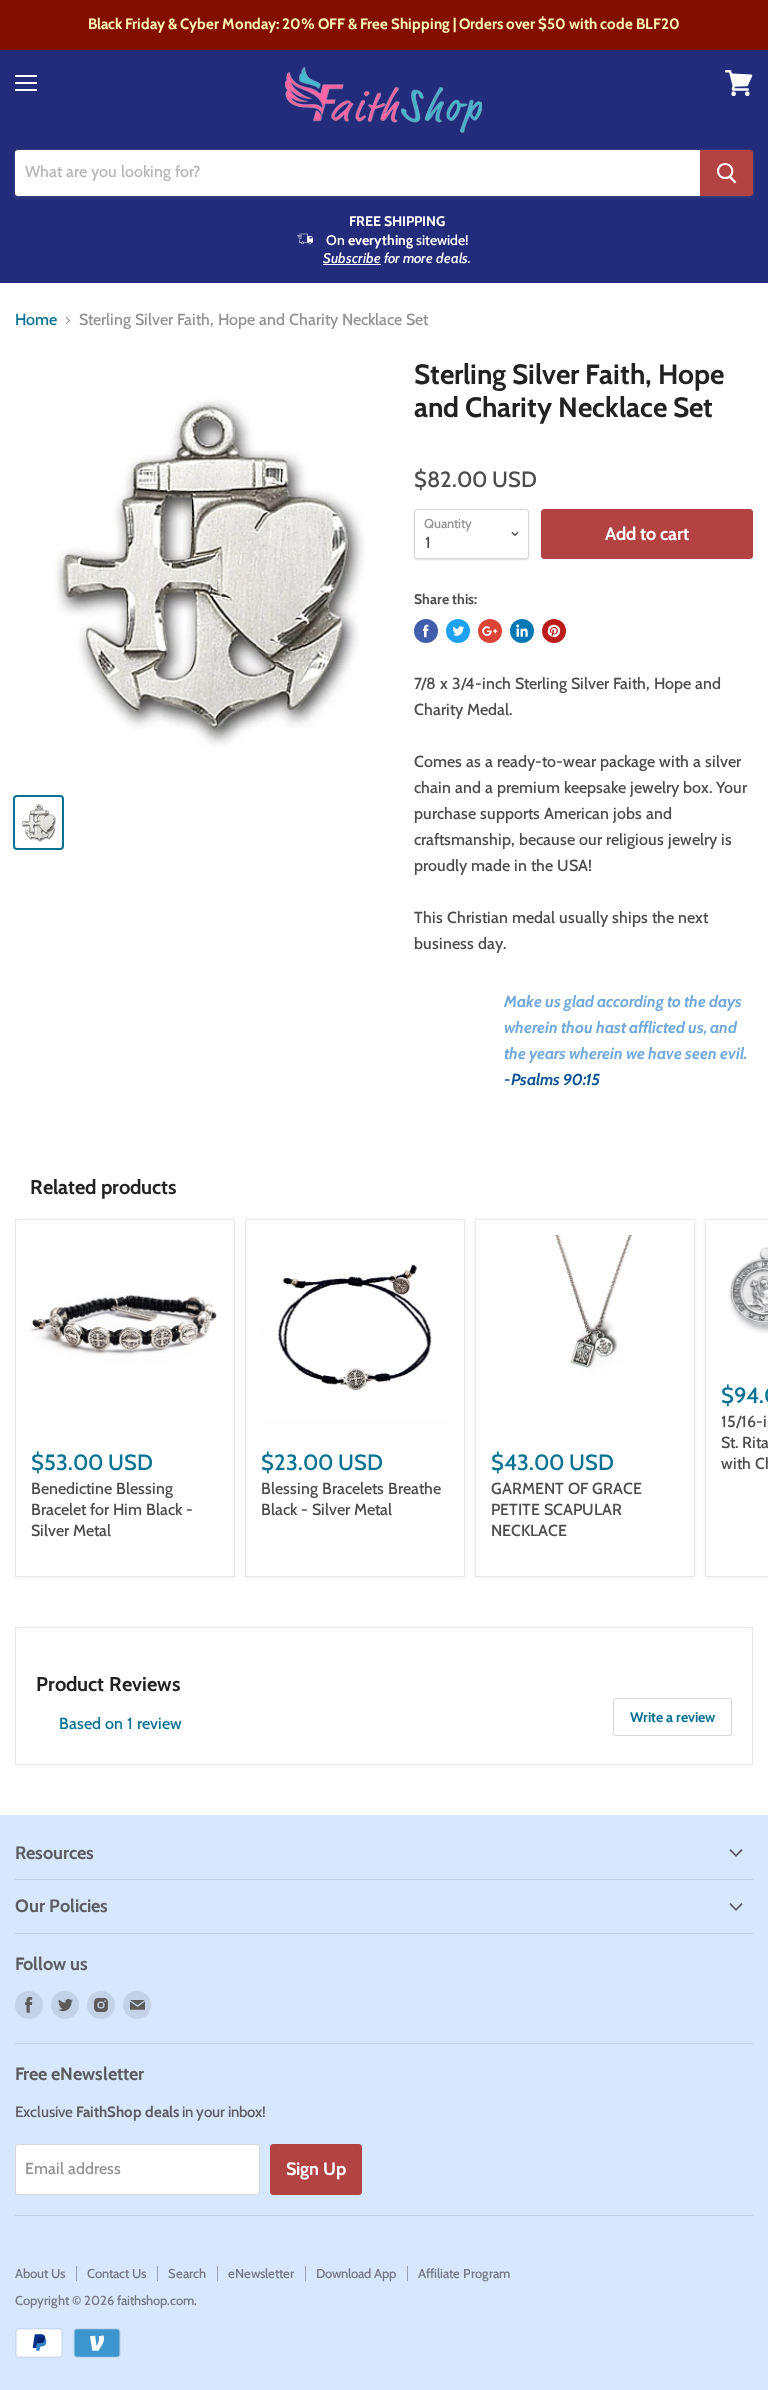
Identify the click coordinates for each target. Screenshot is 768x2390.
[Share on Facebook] (426, 631)
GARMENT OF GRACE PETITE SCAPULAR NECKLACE (566, 1509)
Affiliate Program (464, 2273)
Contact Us (116, 2273)
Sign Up (316, 2169)
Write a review (672, 1717)
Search (187, 2273)
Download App (356, 2273)
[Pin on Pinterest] (554, 631)
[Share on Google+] (490, 631)
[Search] (726, 173)
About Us (40, 2273)
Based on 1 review (120, 1723)
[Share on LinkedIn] (522, 631)
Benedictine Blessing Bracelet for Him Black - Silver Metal (112, 1509)
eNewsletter (261, 2273)
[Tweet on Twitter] (458, 631)
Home (36, 320)
